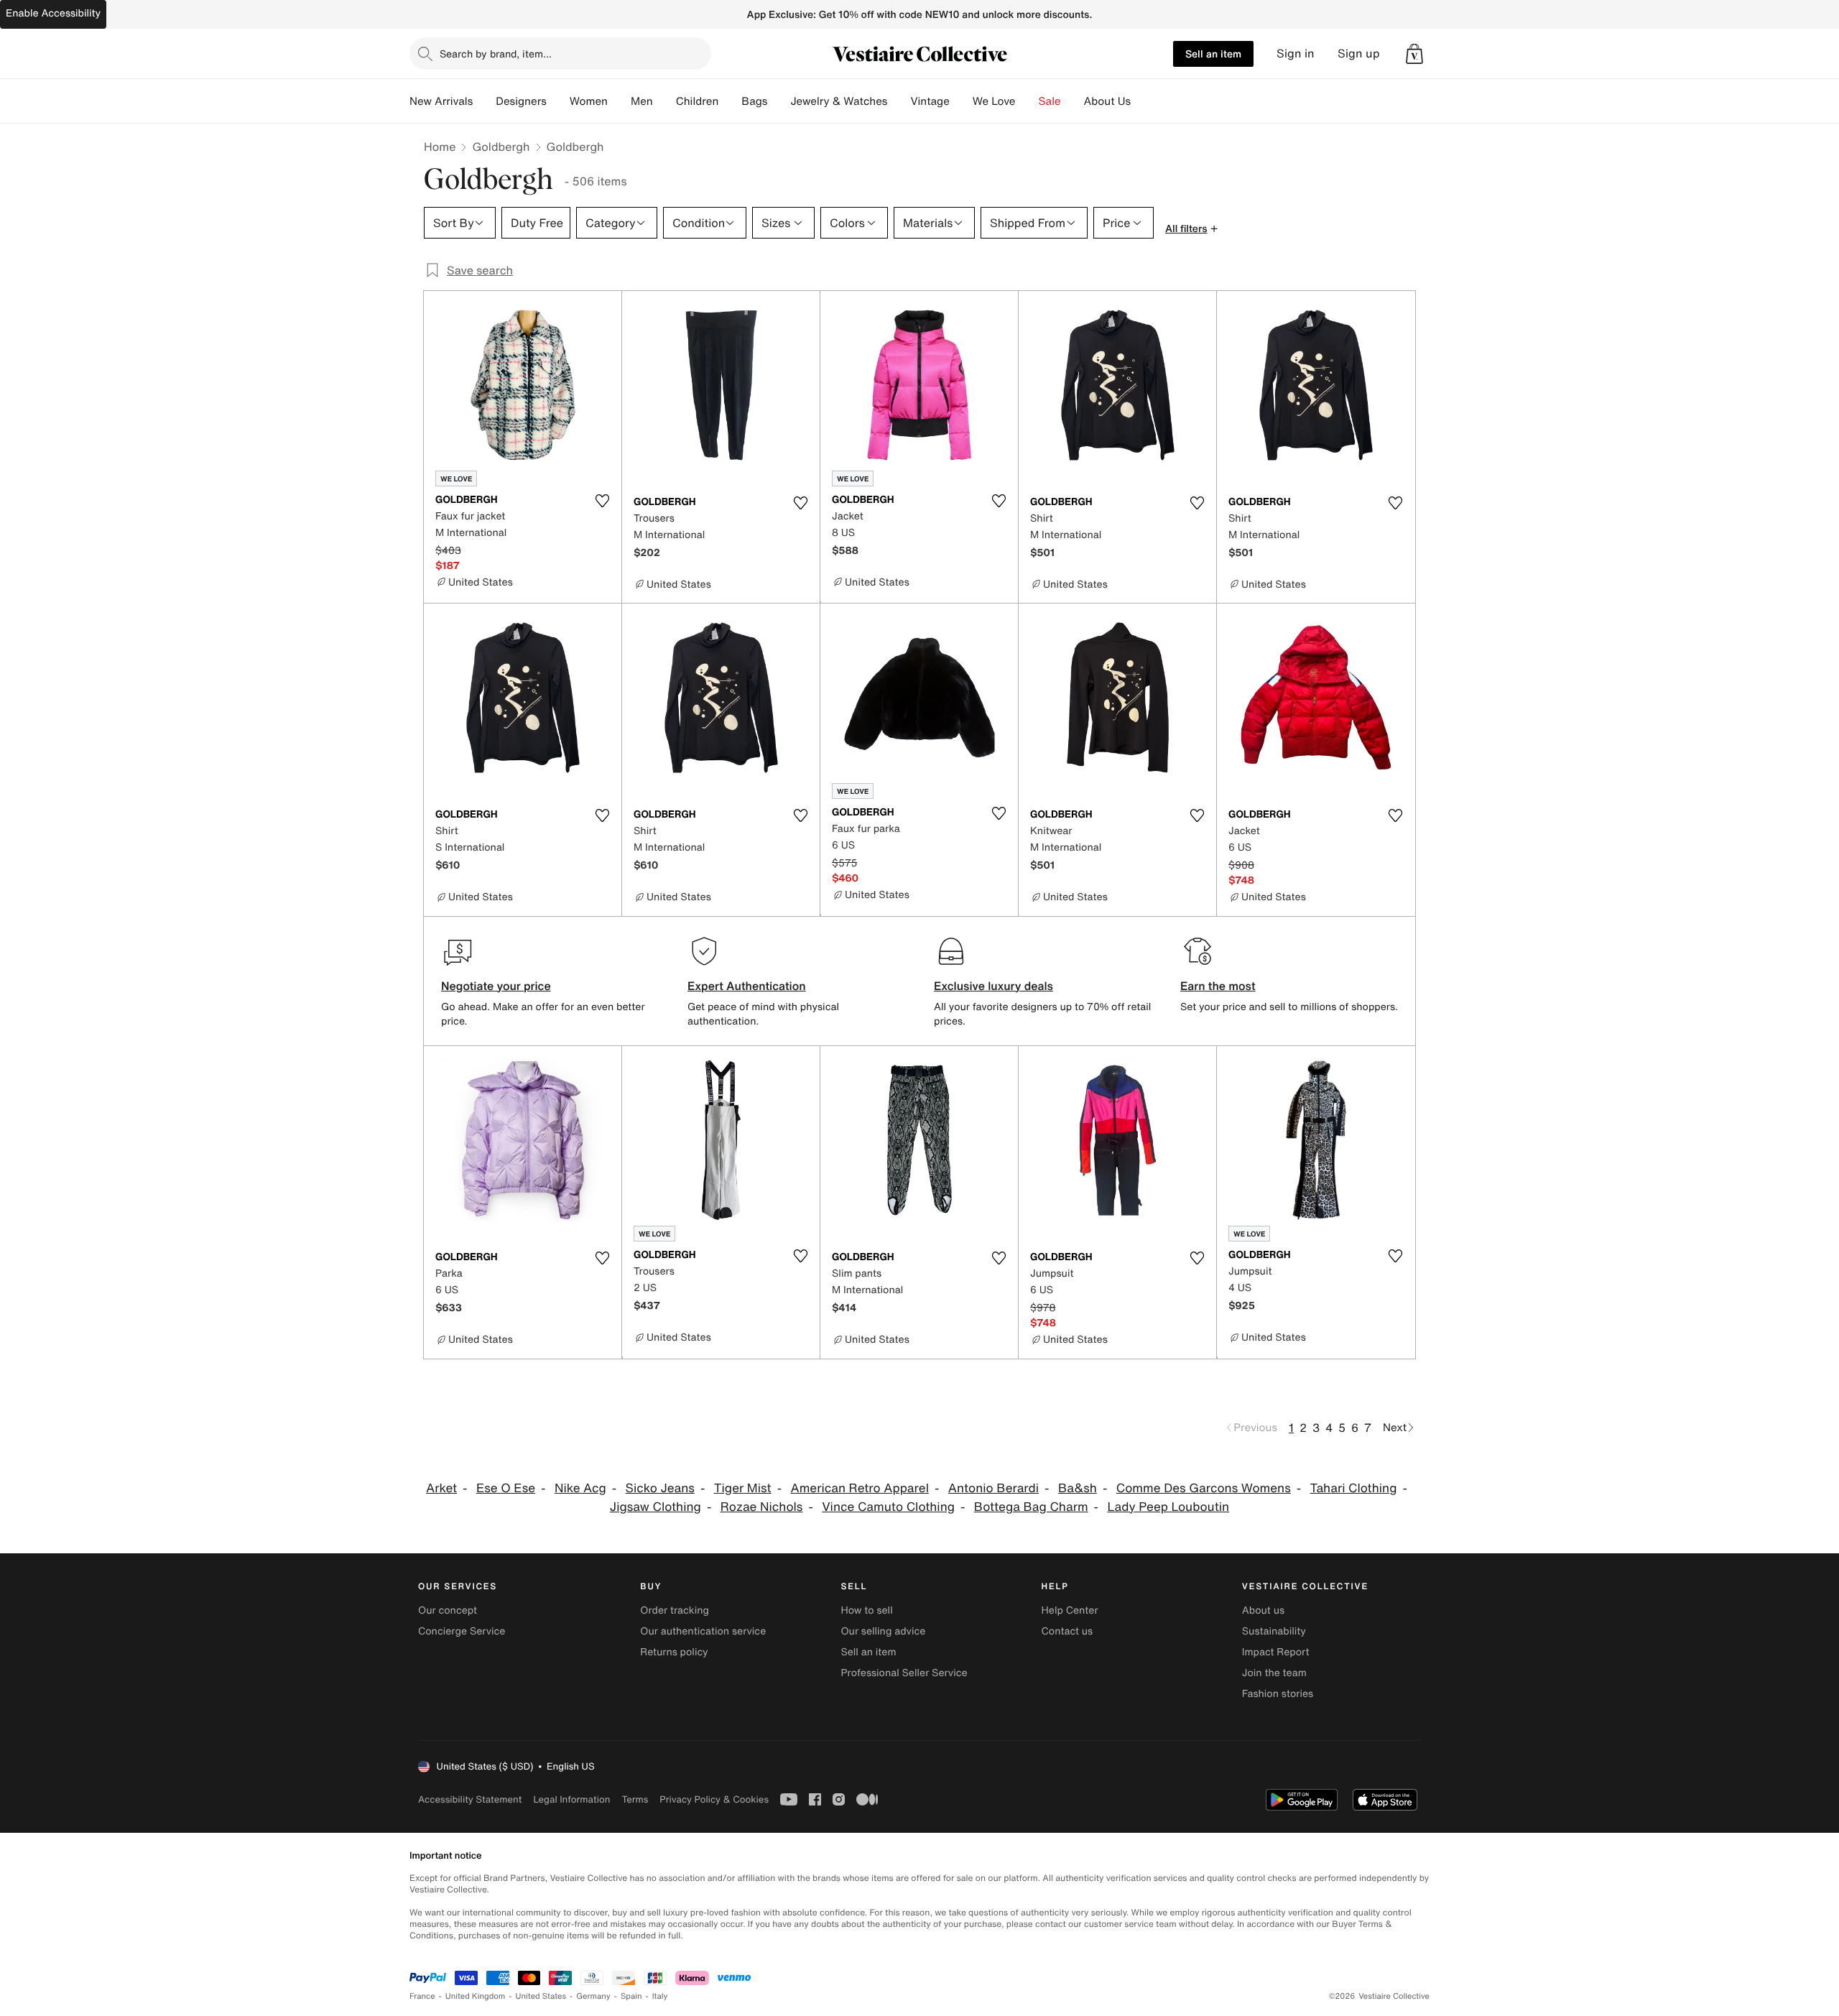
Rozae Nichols (762, 1507)
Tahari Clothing (1354, 1488)
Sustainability (1274, 1631)
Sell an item (1213, 54)
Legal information (571, 1799)
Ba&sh (1078, 1488)
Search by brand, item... (496, 54)
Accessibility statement (470, 1799)
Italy (660, 1996)
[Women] (619, 101)
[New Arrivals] (484, 101)
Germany (593, 1996)
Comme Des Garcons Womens (1204, 1488)
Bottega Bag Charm (1031, 1507)
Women (589, 101)
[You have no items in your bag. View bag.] (1414, 54)
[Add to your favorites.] (602, 501)
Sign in (1296, 54)
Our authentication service (703, 1631)
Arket (441, 1488)
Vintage (930, 101)
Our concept (448, 1610)
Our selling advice (883, 1631)
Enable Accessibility (53, 13)
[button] (1414, 54)
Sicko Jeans (660, 1488)
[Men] (664, 101)
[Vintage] (961, 101)
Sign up (1359, 54)
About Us (1107, 101)
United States (541, 1996)
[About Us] (1142, 101)
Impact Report (1276, 1652)
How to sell (866, 1610)
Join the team (1274, 1673)
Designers (521, 101)
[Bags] (779, 101)
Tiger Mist (743, 1488)
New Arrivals (441, 101)
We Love (994, 101)
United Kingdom (476, 1996)
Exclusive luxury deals (993, 986)
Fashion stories (1278, 1694)
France (422, 1996)
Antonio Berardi (993, 1488)
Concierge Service (462, 1631)
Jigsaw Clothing (656, 1507)
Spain (631, 1996)
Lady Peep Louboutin (1168, 1507)
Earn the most (1218, 986)
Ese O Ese (506, 1488)
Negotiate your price (496, 986)
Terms (635, 1799)
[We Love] (1027, 101)
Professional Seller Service (904, 1673)
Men (642, 101)
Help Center (1070, 1610)
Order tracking (675, 1610)
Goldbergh (501, 147)
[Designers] (558, 101)
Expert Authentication (747, 986)
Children (698, 101)
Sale (1050, 101)
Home (440, 147)
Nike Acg (580, 1488)
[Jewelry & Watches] (899, 101)
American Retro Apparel (859, 1488)
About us (1263, 1610)
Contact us (1067, 1631)
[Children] (730, 101)
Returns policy (674, 1652)
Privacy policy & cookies (714, 1799)
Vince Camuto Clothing (888, 1507)
